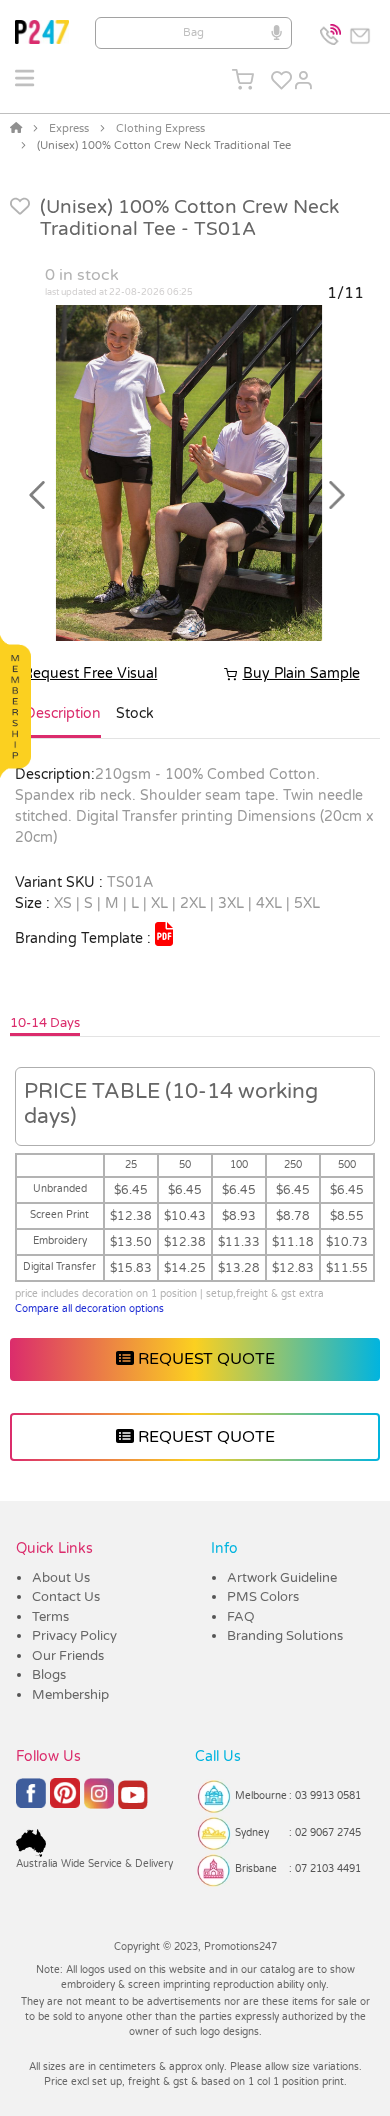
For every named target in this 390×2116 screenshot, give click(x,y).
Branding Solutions (285, 1636)
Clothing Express (160, 128)
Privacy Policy (74, 1636)
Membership (70, 1695)
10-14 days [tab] (45, 1023)
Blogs (49, 1675)
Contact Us (66, 1597)
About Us (61, 1578)
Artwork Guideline (282, 1578)
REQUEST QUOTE (204, 1359)
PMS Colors (263, 1597)
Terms (50, 1617)
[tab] (63, 722)
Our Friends (68, 1656)
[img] (164, 934)
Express (69, 128)
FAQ (241, 1617)
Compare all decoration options (89, 1309)
